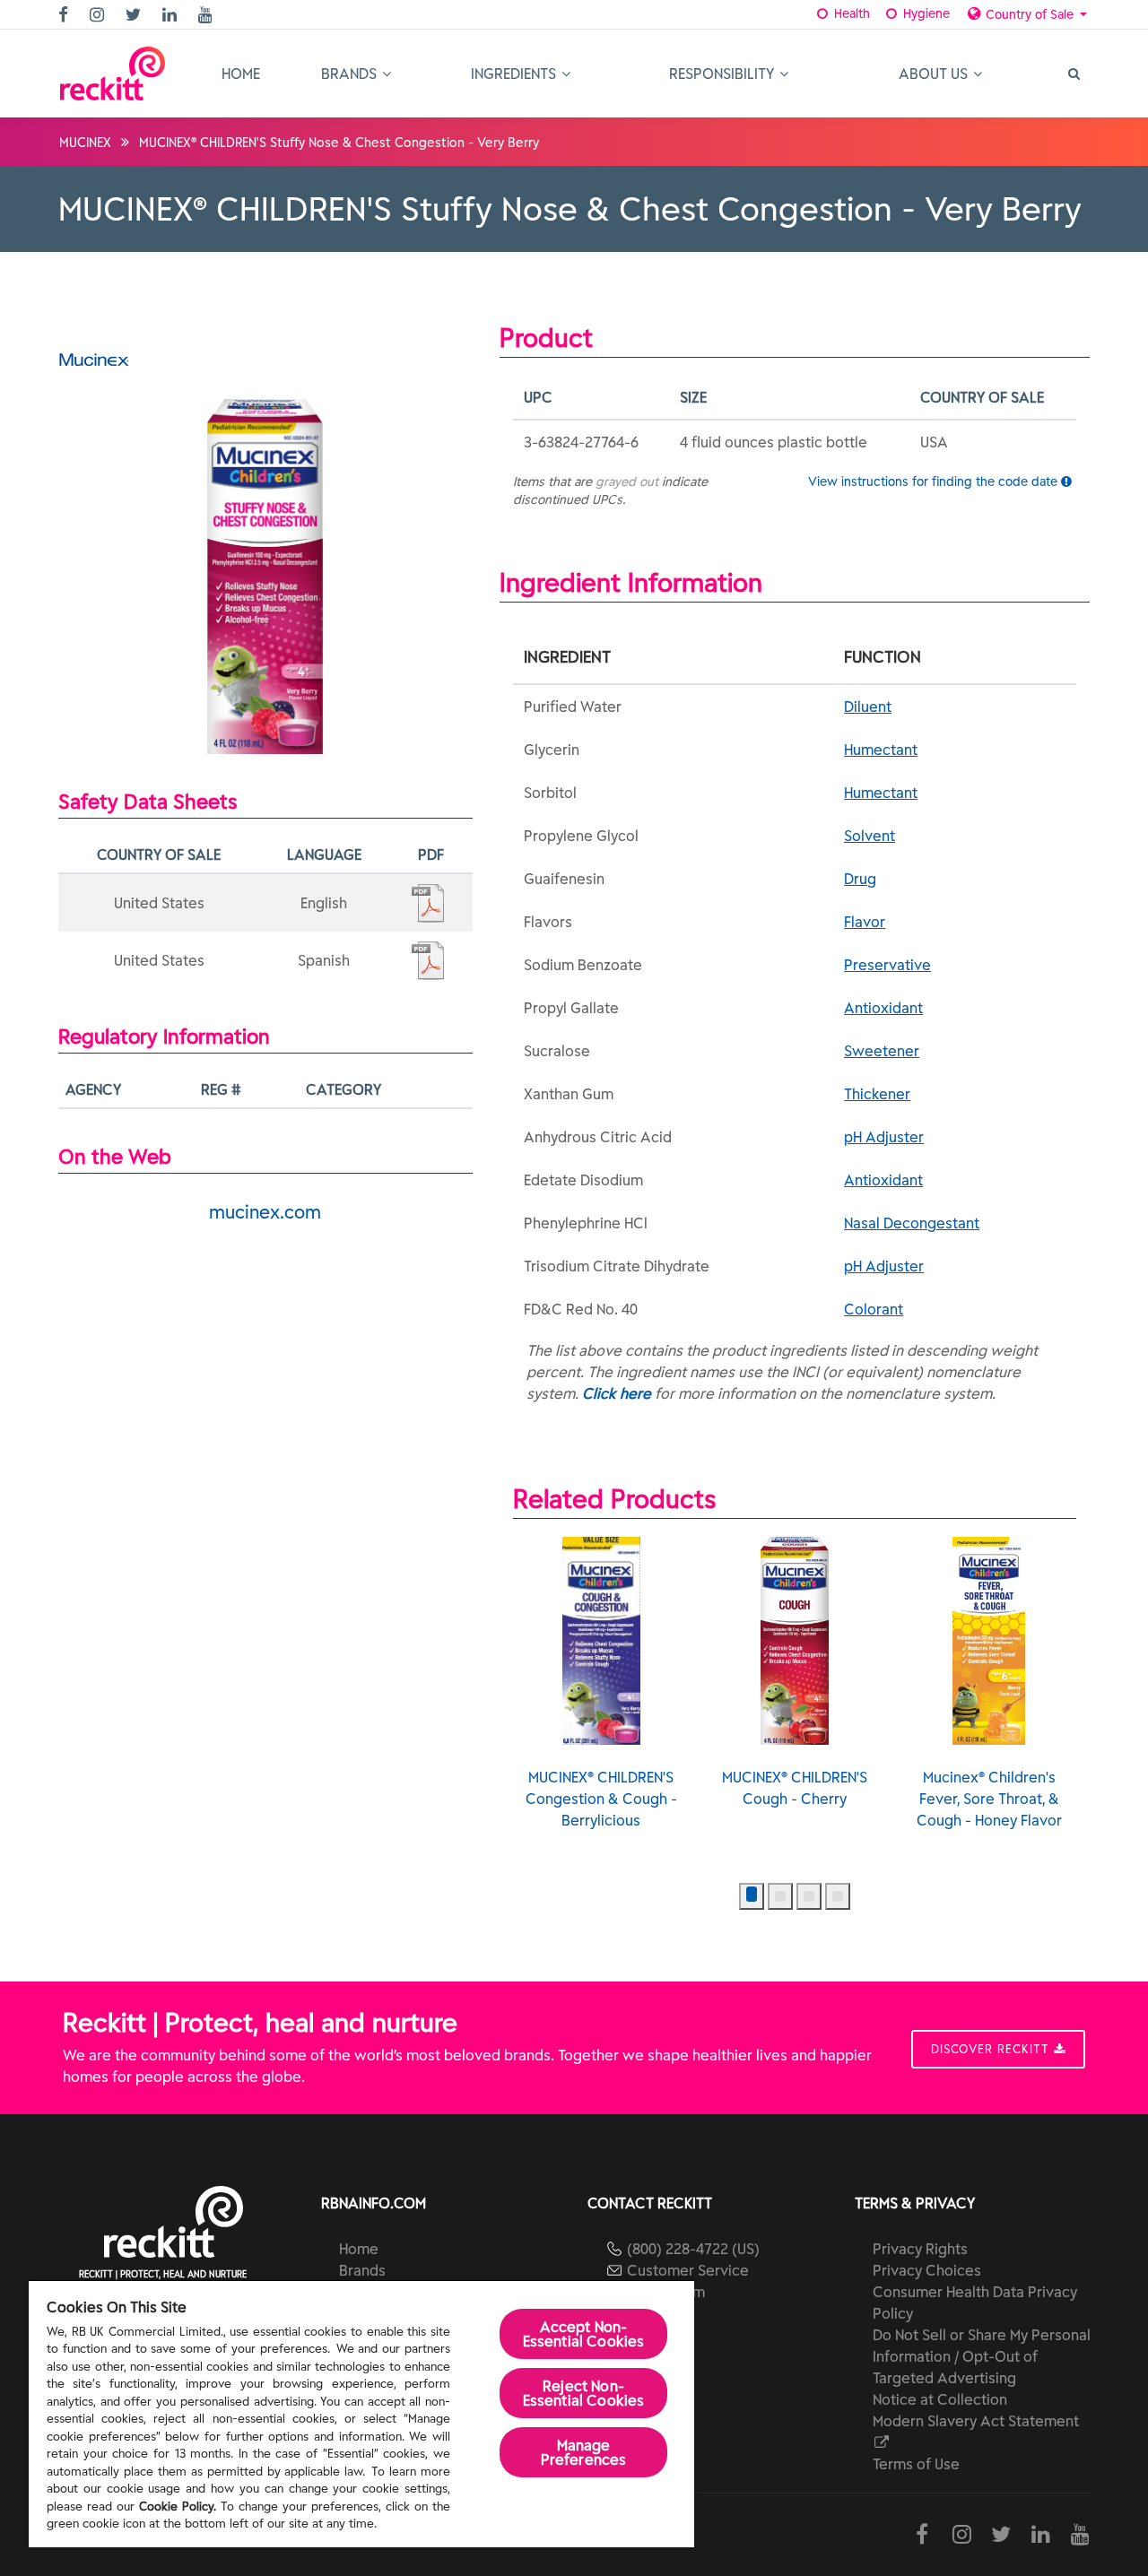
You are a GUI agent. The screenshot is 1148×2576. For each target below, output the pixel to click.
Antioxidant (883, 1008)
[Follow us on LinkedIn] (172, 16)
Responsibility (723, 74)
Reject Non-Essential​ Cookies (584, 2393)
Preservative (887, 965)
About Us (935, 74)
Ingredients (515, 74)
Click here (617, 1393)
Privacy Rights (920, 2249)
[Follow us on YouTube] (208, 16)
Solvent (870, 836)
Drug (860, 879)
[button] (752, 1896)
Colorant (874, 1309)
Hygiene (925, 13)
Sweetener (882, 1051)
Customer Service (688, 2270)
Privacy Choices (927, 2270)
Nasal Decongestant (912, 1223)
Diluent (868, 707)
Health (850, 13)
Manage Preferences (584, 2452)
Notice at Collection (940, 2399)
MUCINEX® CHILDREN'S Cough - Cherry (795, 1788)
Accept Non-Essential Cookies (584, 2334)
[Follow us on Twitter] (135, 16)
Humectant (881, 750)
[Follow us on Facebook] (65, 16)
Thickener (877, 1094)
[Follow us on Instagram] (99, 16)
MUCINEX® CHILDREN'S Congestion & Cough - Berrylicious (601, 1799)
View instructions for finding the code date (935, 481)
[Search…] (1073, 74)
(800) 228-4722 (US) (693, 2249)
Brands (351, 74)
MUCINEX (85, 143)
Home (241, 74)
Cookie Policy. (178, 2507)
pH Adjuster (884, 1137)
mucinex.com (265, 1212)
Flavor (865, 922)
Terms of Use (916, 2464)
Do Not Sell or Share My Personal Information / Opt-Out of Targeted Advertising (982, 2356)
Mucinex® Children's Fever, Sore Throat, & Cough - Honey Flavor (989, 1799)
